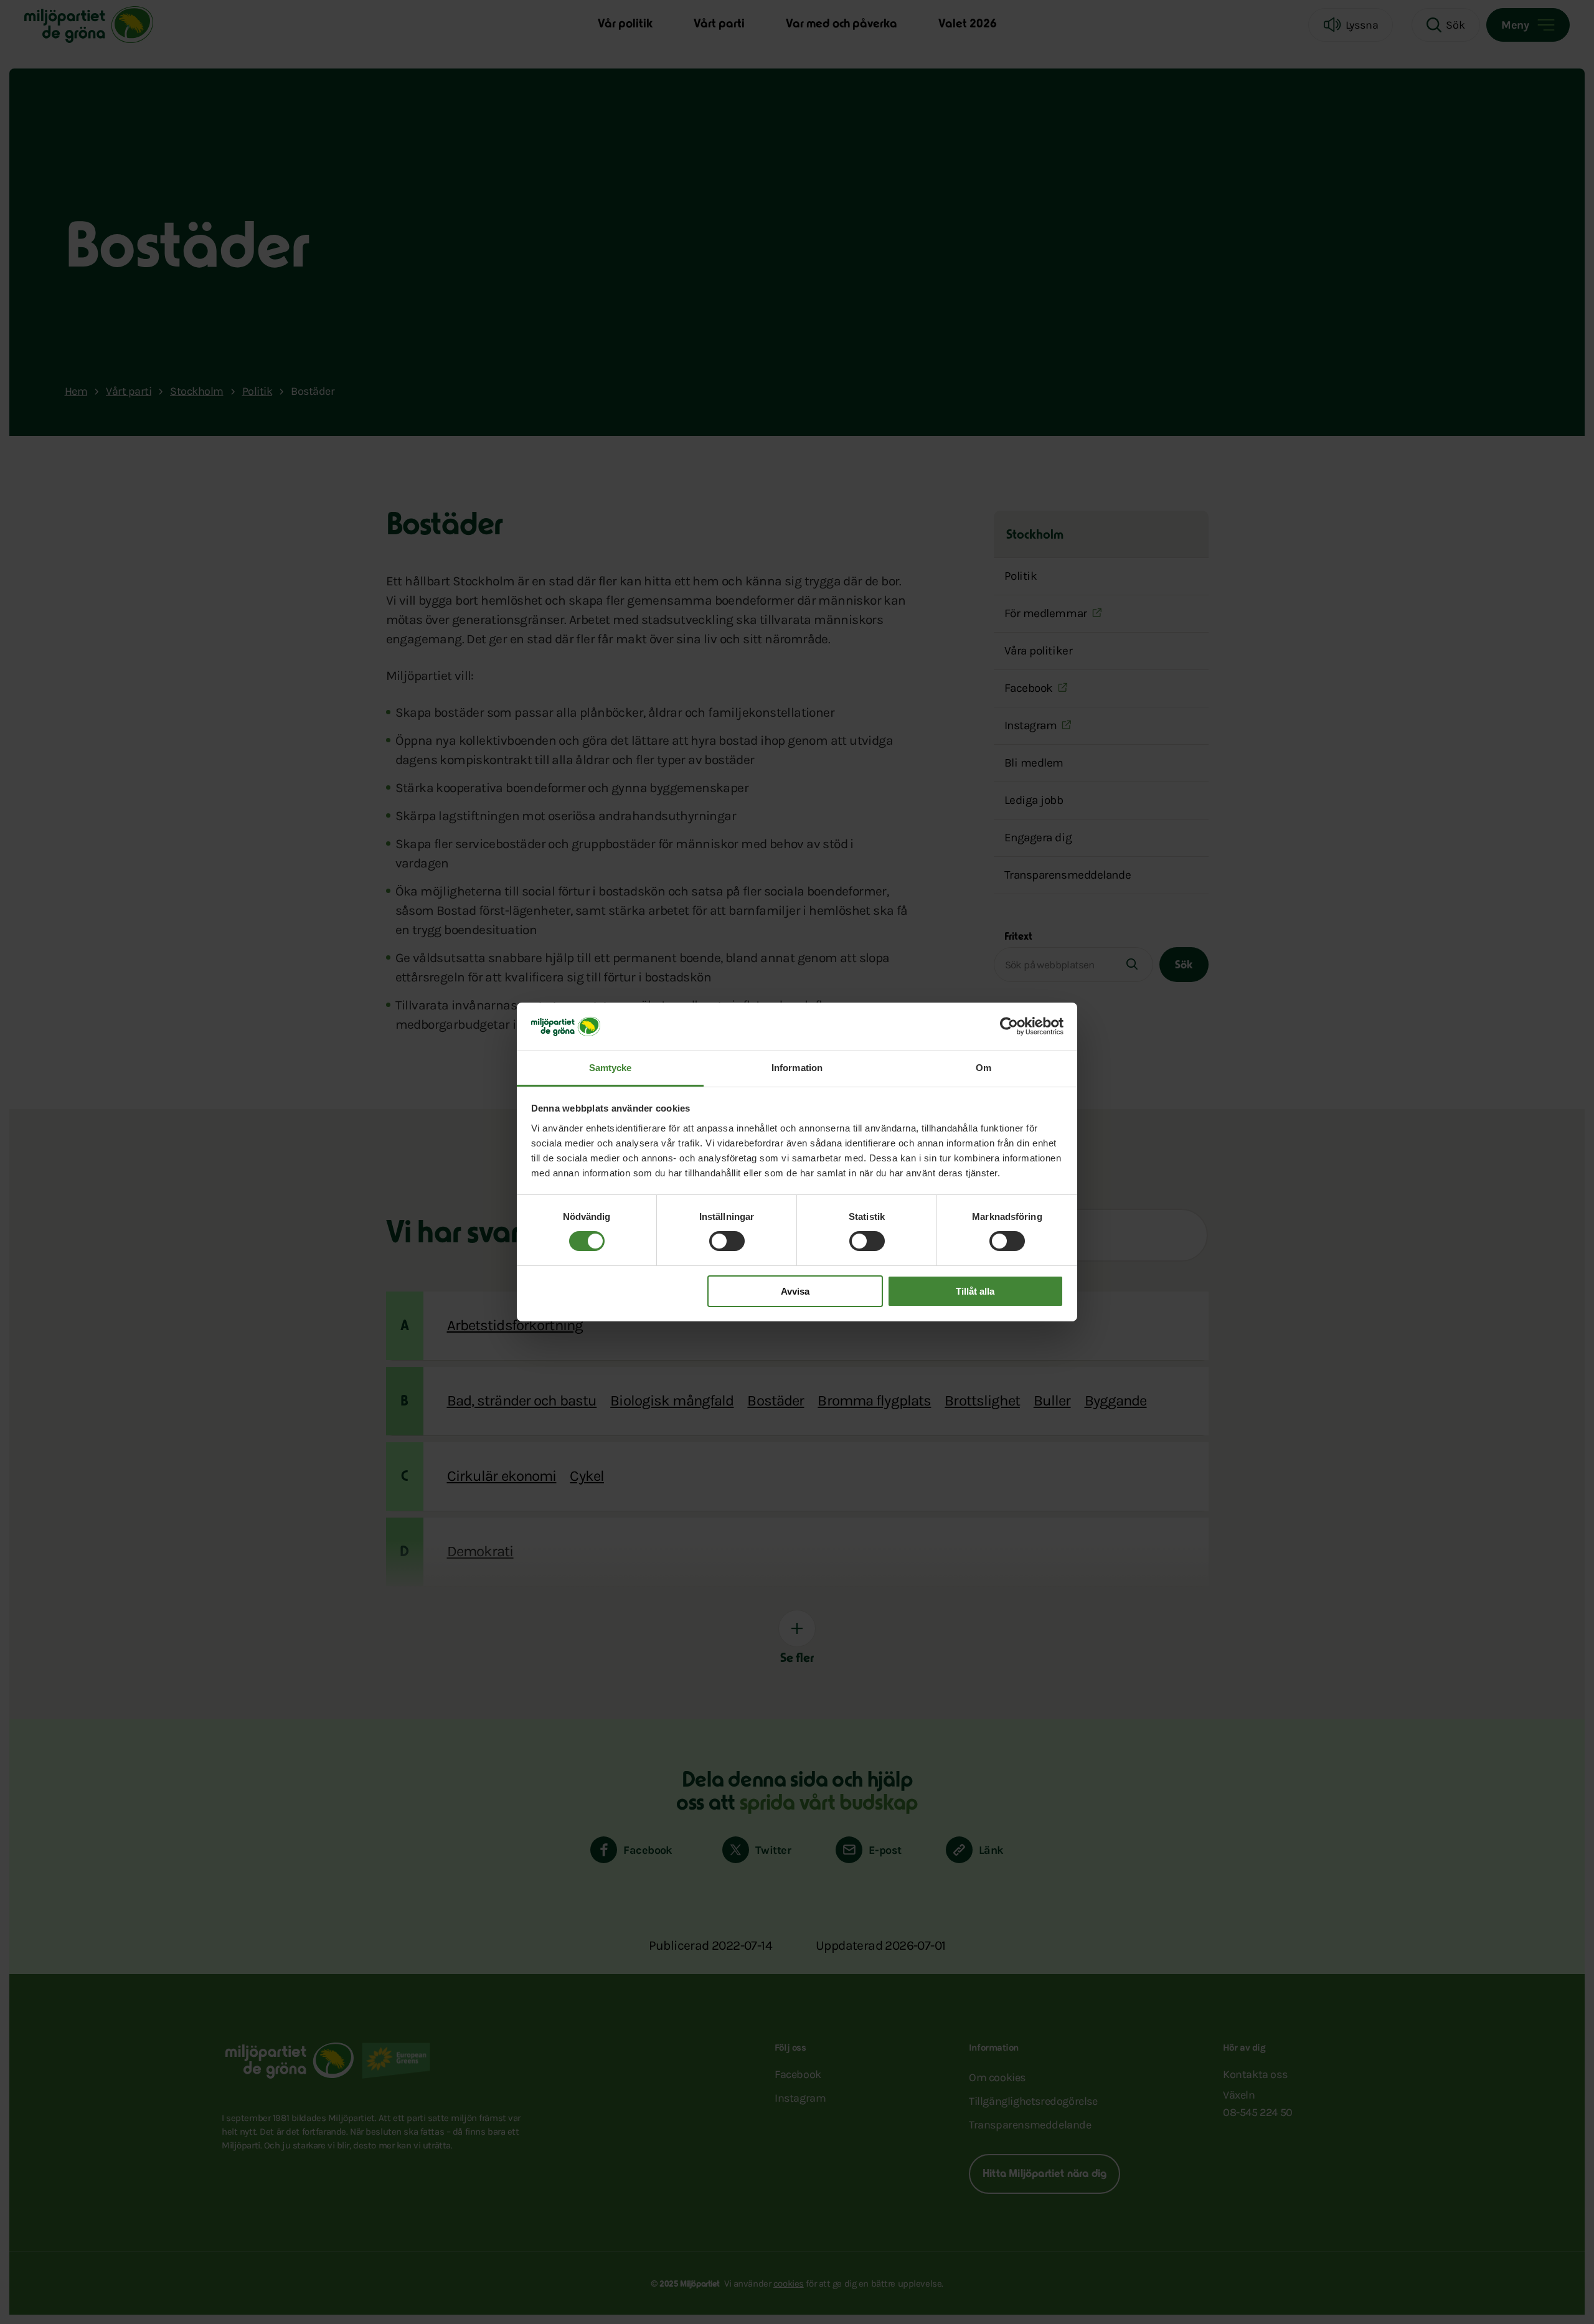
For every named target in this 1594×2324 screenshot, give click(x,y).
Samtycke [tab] (611, 1068)
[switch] (727, 1241)
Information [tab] (797, 1068)
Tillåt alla (975, 1291)
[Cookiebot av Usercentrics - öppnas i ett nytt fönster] (1009, 1026)
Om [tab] (983, 1068)
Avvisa (795, 1291)
